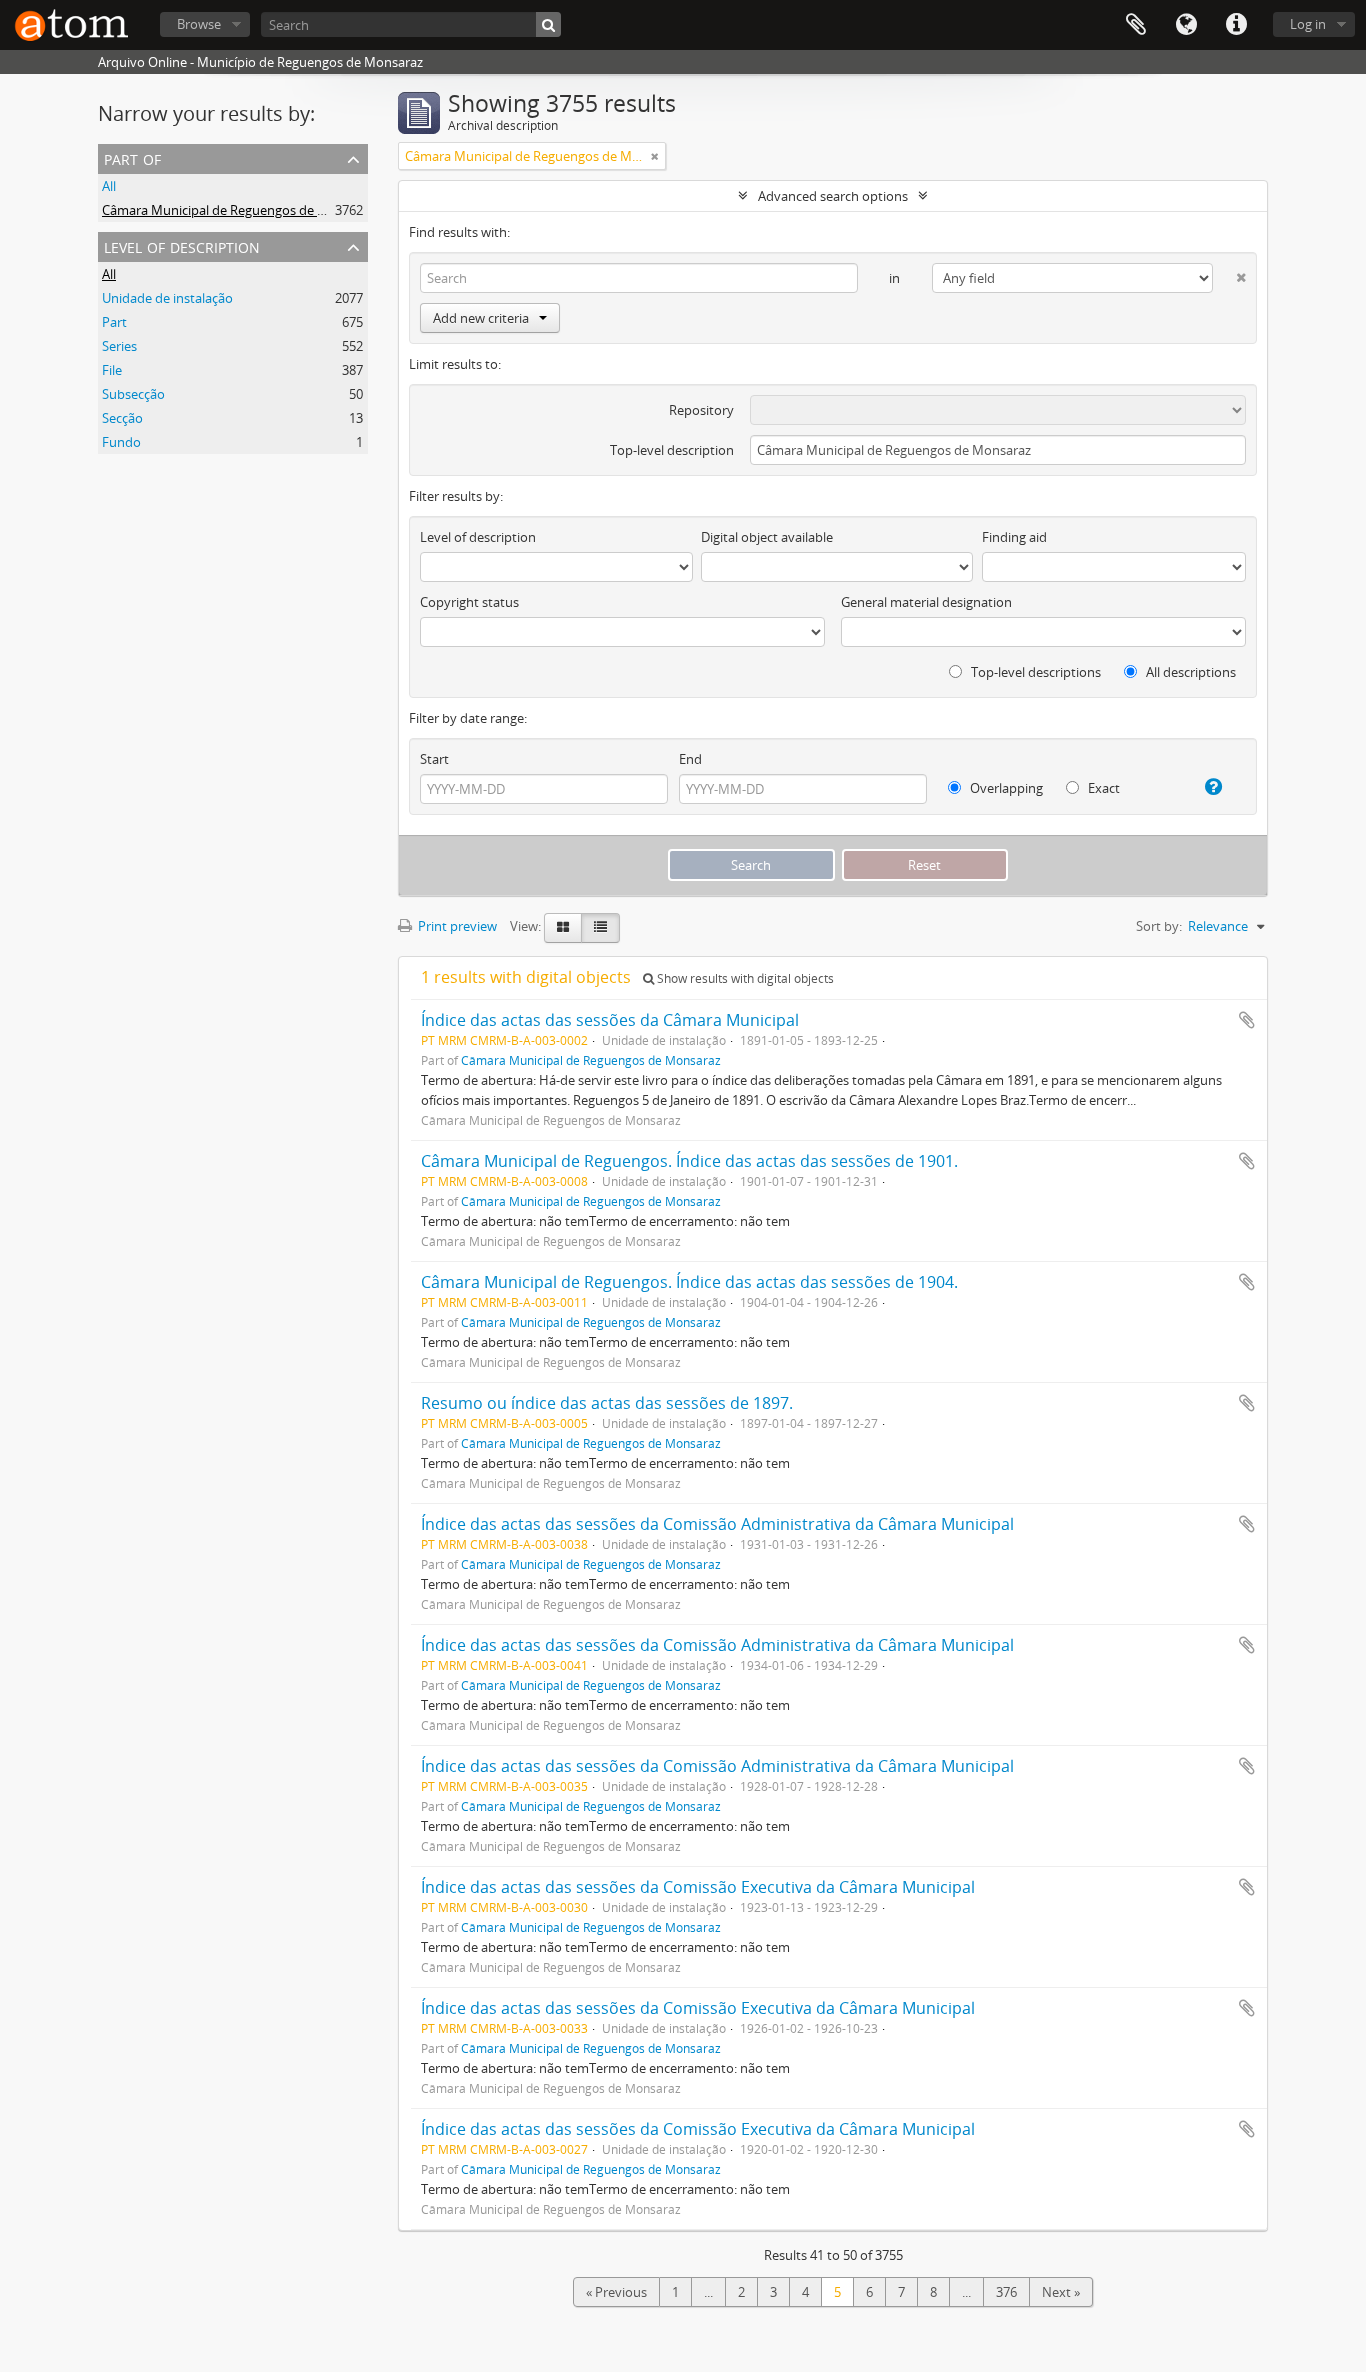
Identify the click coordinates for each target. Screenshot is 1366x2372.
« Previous (616, 2292)
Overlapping (1005, 788)
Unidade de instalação (167, 298)
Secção (122, 418)
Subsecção (133, 394)
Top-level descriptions (1034, 672)
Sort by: (1159, 926)
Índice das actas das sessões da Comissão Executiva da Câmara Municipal (698, 1887)
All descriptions (1189, 672)
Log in (1308, 24)
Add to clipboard (1247, 1020)
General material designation (926, 602)
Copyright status (469, 602)
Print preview (456, 926)
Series (119, 346)
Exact (1102, 788)
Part (114, 322)
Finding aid (1014, 537)
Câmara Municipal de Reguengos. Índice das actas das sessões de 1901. (689, 1161)
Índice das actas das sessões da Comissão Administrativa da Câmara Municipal (717, 1524)
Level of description (182, 245)
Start (434, 759)
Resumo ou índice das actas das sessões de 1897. (607, 1403)
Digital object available (767, 537)
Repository (701, 410)
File (112, 370)
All (109, 186)
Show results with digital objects (744, 978)
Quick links (1236, 25)
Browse (199, 24)
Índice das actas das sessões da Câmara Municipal (610, 1020)
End (690, 759)
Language (1186, 25)
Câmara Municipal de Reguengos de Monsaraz (239, 210)
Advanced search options (833, 196)
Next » (1061, 2292)
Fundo (121, 442)
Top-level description (672, 450)
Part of (132, 157)
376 (1006, 2292)
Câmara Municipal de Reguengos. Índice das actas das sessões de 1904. (689, 1282)
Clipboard (1136, 25)
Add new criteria (481, 318)
